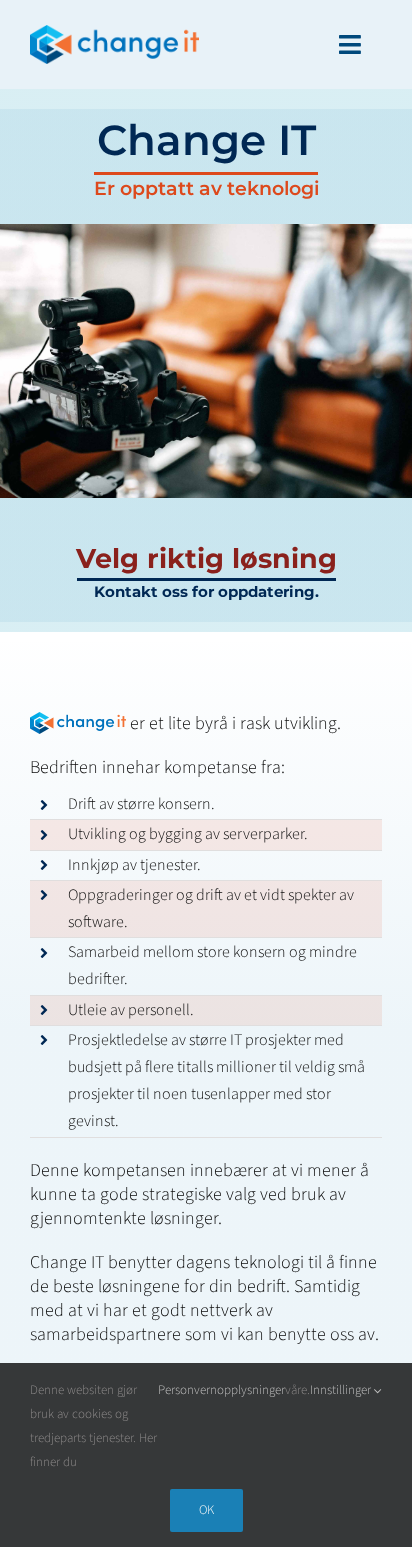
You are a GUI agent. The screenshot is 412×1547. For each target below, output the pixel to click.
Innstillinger (342, 1390)
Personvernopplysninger (221, 1390)
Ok (206, 1510)
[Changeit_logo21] (114, 33)
